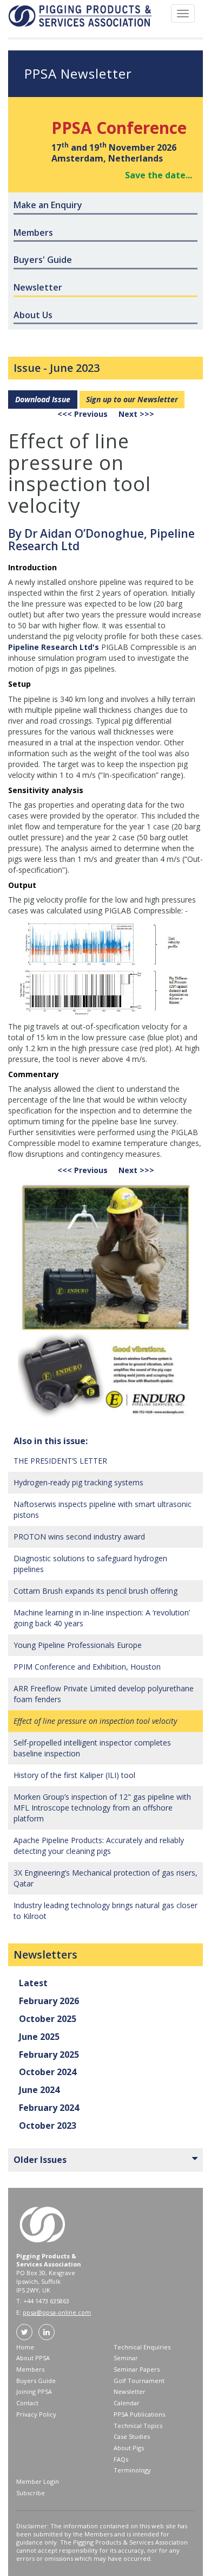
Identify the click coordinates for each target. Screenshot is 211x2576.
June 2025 (39, 2037)
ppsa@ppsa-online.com (57, 2312)
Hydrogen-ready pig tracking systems (78, 1482)
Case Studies (132, 2436)
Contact (27, 2403)
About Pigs (129, 2448)
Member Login (38, 2481)
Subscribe (31, 2493)
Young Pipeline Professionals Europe (78, 1645)
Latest (33, 1983)
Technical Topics (138, 2426)
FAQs (121, 2459)
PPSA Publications (139, 2414)
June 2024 (39, 2090)
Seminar (126, 2358)
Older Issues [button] (40, 2160)
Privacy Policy (36, 2414)
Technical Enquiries (142, 2347)
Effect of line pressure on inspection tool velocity (95, 1721)
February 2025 (49, 2055)
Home (25, 2347)
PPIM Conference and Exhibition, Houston (87, 1667)
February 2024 (49, 2108)
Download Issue (43, 399)
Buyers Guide (36, 2381)
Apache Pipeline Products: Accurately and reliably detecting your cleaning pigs (99, 1846)
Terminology (132, 2470)
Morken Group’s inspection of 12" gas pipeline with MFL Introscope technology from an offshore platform (102, 1808)
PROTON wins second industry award (79, 1537)
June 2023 (75, 368)
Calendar (127, 2403)
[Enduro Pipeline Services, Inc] (105, 1300)
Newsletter (130, 2391)
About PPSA (33, 2358)
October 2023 (48, 2126)
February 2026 (49, 2001)
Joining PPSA (34, 2391)
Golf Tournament (139, 2381)
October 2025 (48, 2019)
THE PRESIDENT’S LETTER (60, 1461)
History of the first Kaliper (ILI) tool (74, 1775)
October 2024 (48, 2072)
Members (30, 2369)
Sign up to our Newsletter (132, 399)
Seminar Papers (137, 2369)
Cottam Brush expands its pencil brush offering (95, 1591)
